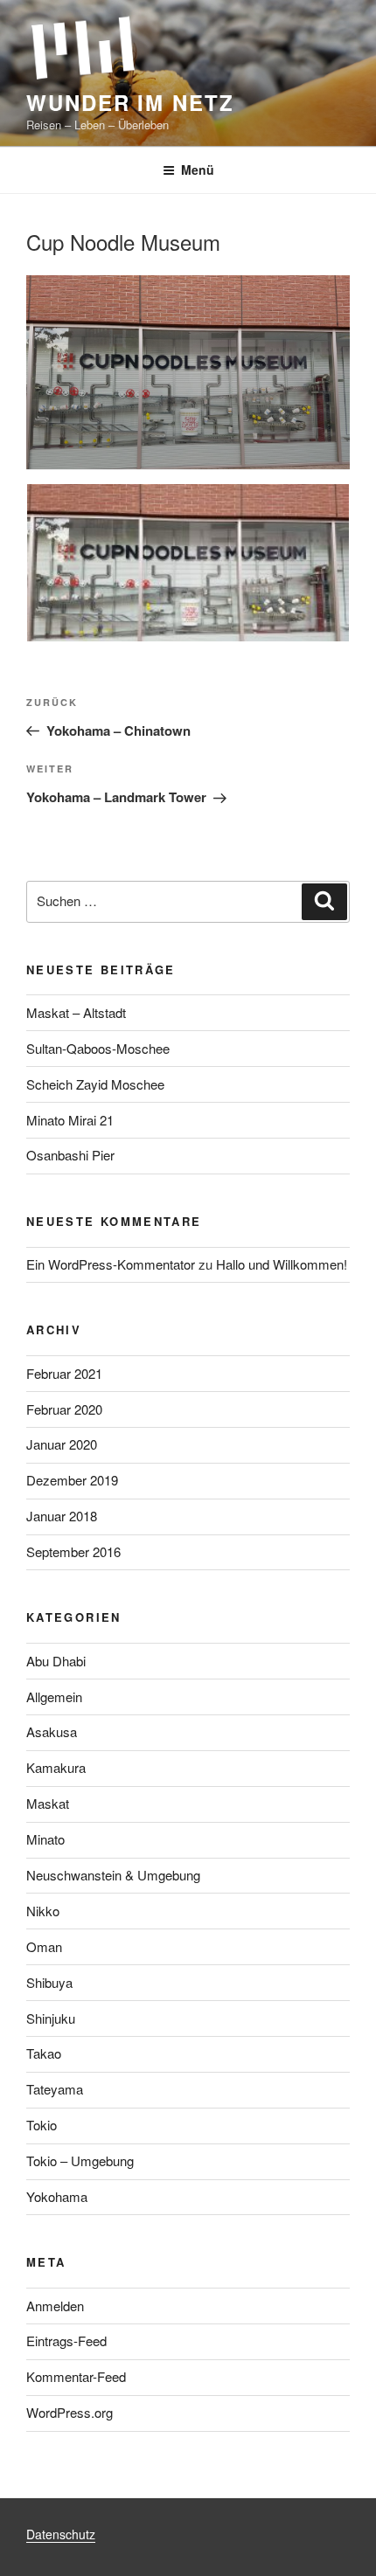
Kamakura (56, 1767)
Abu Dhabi (56, 1661)
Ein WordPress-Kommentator (111, 1264)
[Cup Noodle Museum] (188, 566)
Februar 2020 (64, 1409)
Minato (45, 1839)
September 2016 (73, 1551)
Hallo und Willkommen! (282, 1264)
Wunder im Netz (130, 102)
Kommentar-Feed (76, 2376)
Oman (44, 1946)
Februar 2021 (64, 1373)
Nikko (43, 1911)
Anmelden (55, 2306)
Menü (198, 170)
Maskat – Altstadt (76, 1012)
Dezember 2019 (72, 1480)
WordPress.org (70, 2412)
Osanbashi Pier (70, 1155)
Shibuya (49, 1982)
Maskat (48, 1803)
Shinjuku (51, 2018)
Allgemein (54, 1697)
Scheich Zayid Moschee (95, 1084)
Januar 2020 (62, 1444)
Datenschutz (61, 2534)
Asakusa (52, 1731)
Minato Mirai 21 (70, 1120)
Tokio (42, 2125)
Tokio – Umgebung (80, 2161)
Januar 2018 (62, 1516)
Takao (44, 2053)
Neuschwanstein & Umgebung (113, 1875)
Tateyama (55, 2089)
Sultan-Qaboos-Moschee (98, 1048)
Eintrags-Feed (66, 2341)
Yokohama (57, 2196)
